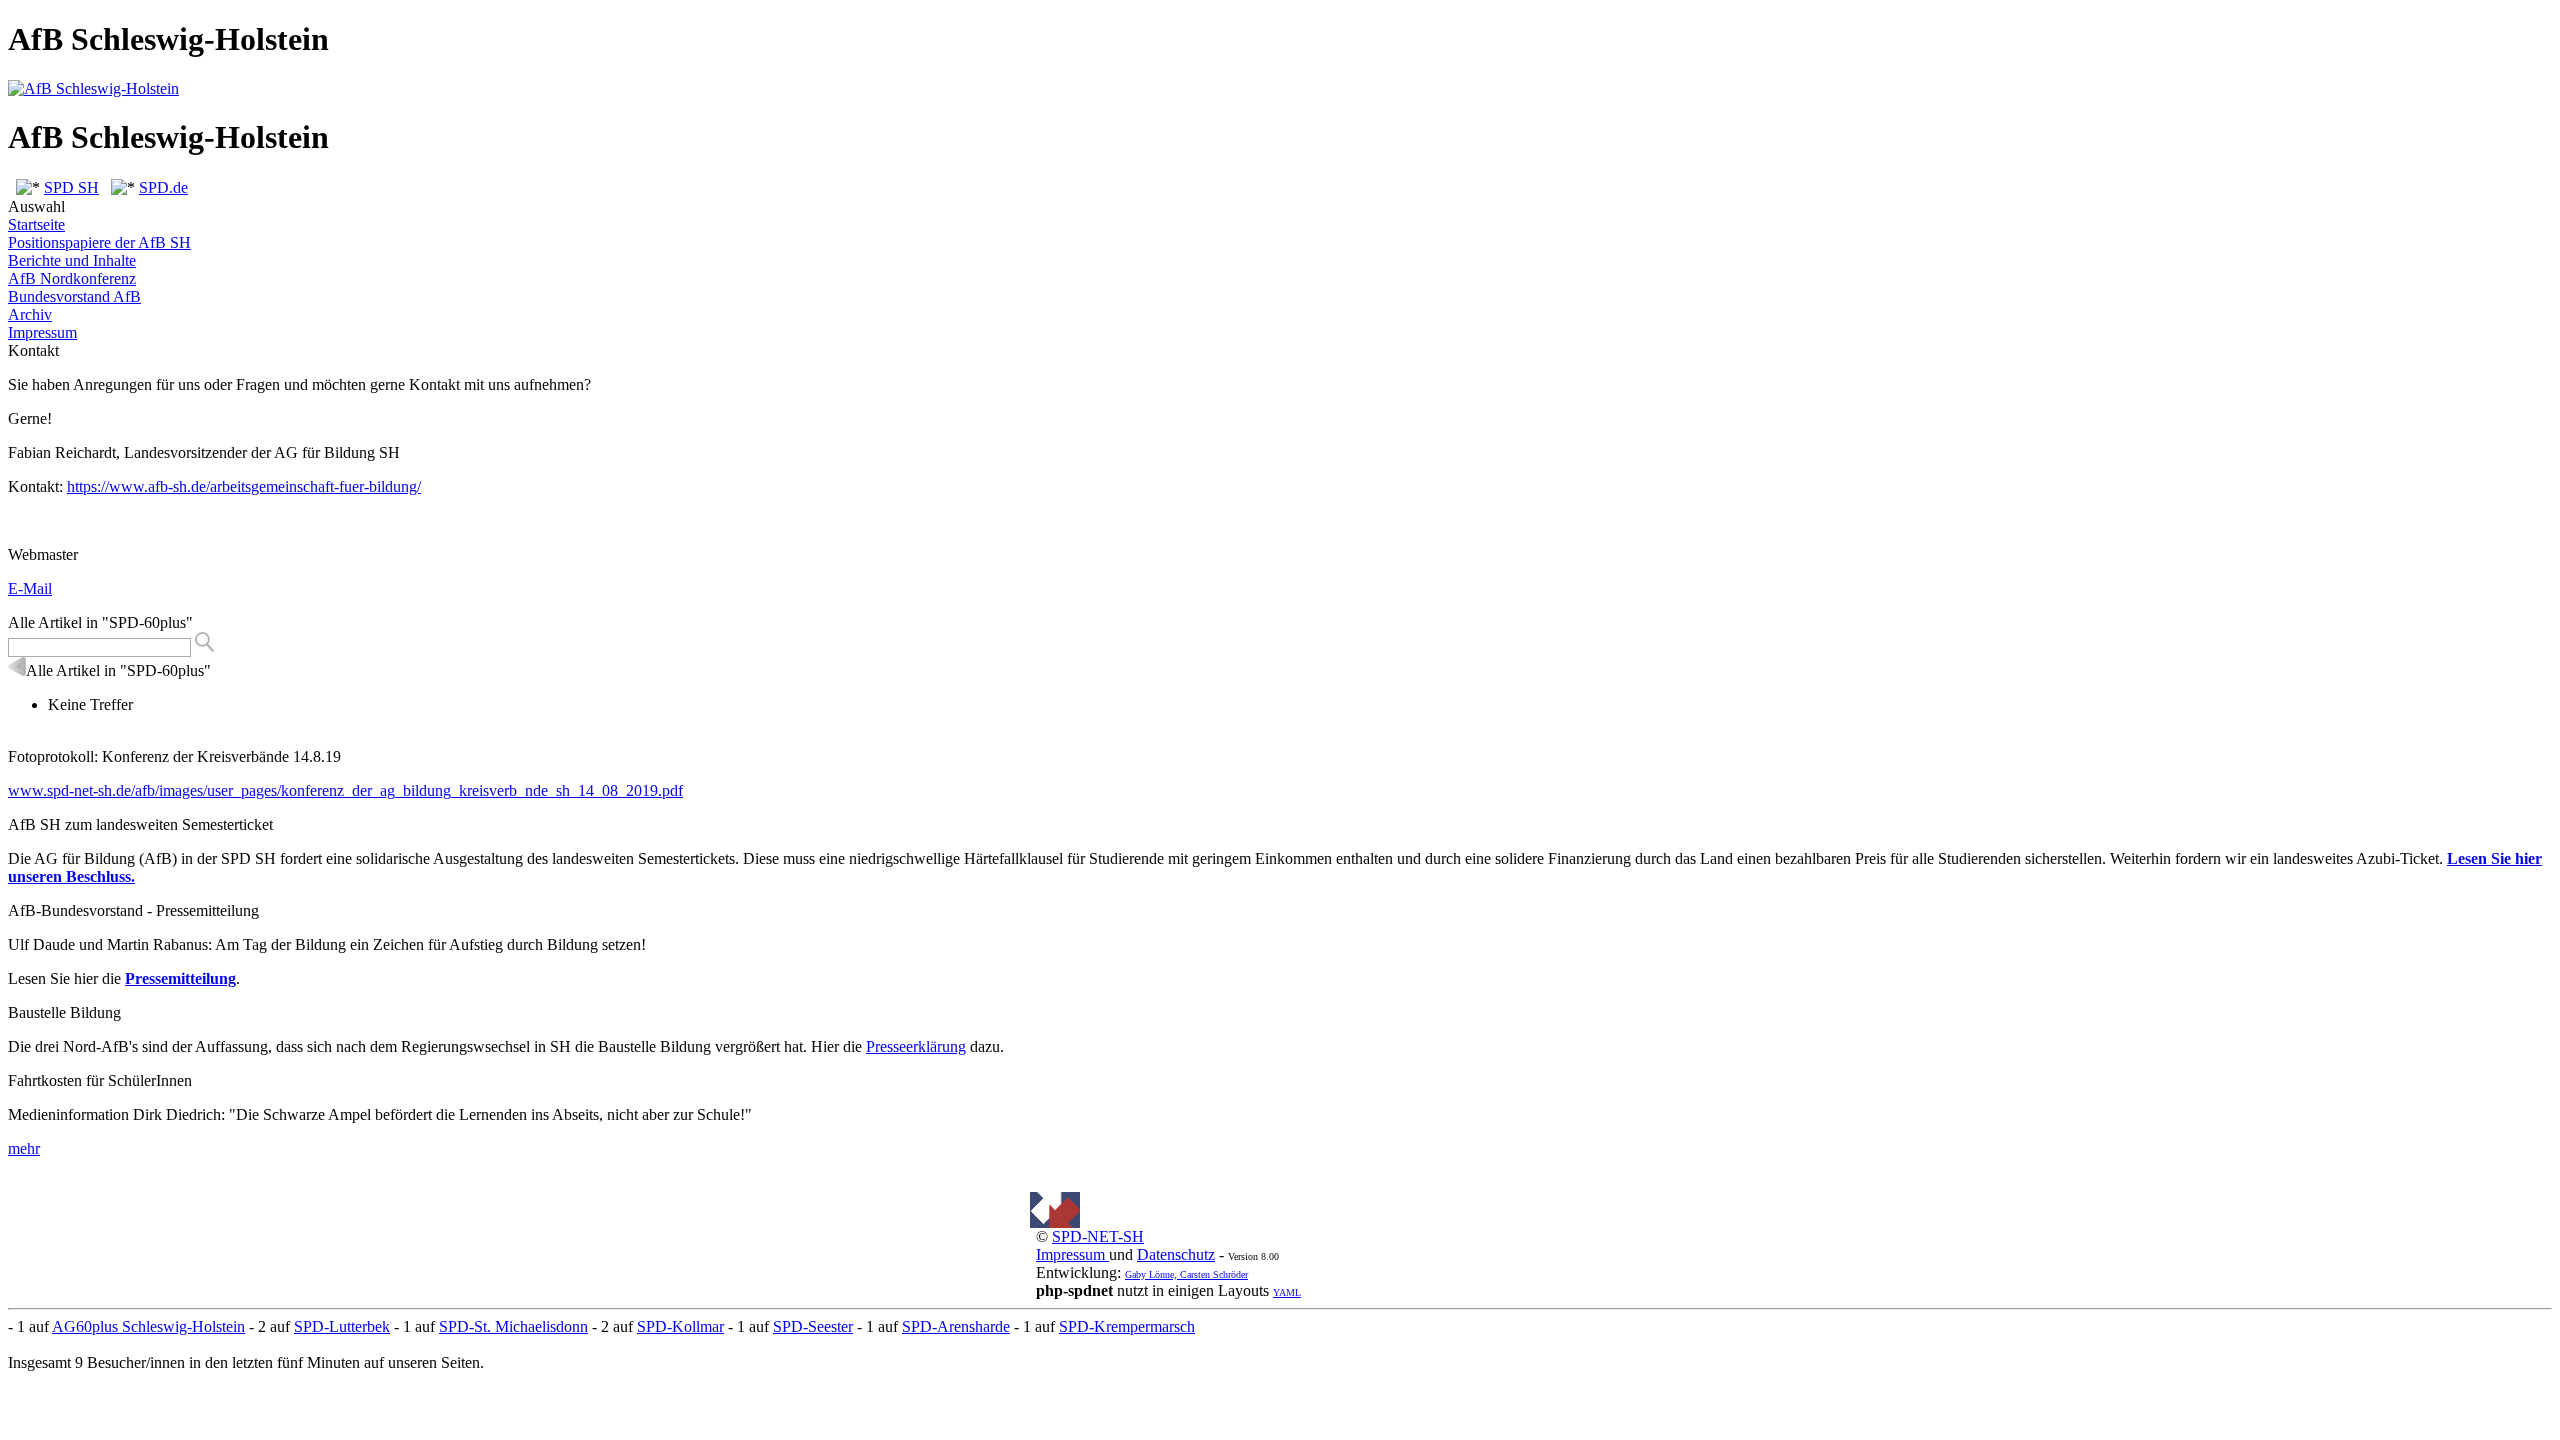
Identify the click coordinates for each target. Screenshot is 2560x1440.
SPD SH (71, 187)
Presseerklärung (916, 1046)
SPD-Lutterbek (342, 1326)
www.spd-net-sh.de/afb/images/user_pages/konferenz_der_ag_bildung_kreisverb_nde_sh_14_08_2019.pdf (345, 790)
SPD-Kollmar (680, 1326)
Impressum (42, 332)
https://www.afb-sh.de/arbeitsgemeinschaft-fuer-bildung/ (244, 486)
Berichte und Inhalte (72, 260)
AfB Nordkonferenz (72, 278)
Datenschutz (1176, 1254)
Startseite (36, 224)
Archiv (30, 314)
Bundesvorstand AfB (74, 296)
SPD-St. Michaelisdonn (513, 1326)
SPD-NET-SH (1098, 1236)
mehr (24, 1148)
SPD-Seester (813, 1326)
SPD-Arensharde (956, 1326)
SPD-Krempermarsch (1127, 1326)
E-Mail (30, 588)
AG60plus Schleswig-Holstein (148, 1326)
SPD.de (163, 187)
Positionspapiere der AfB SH (99, 242)
